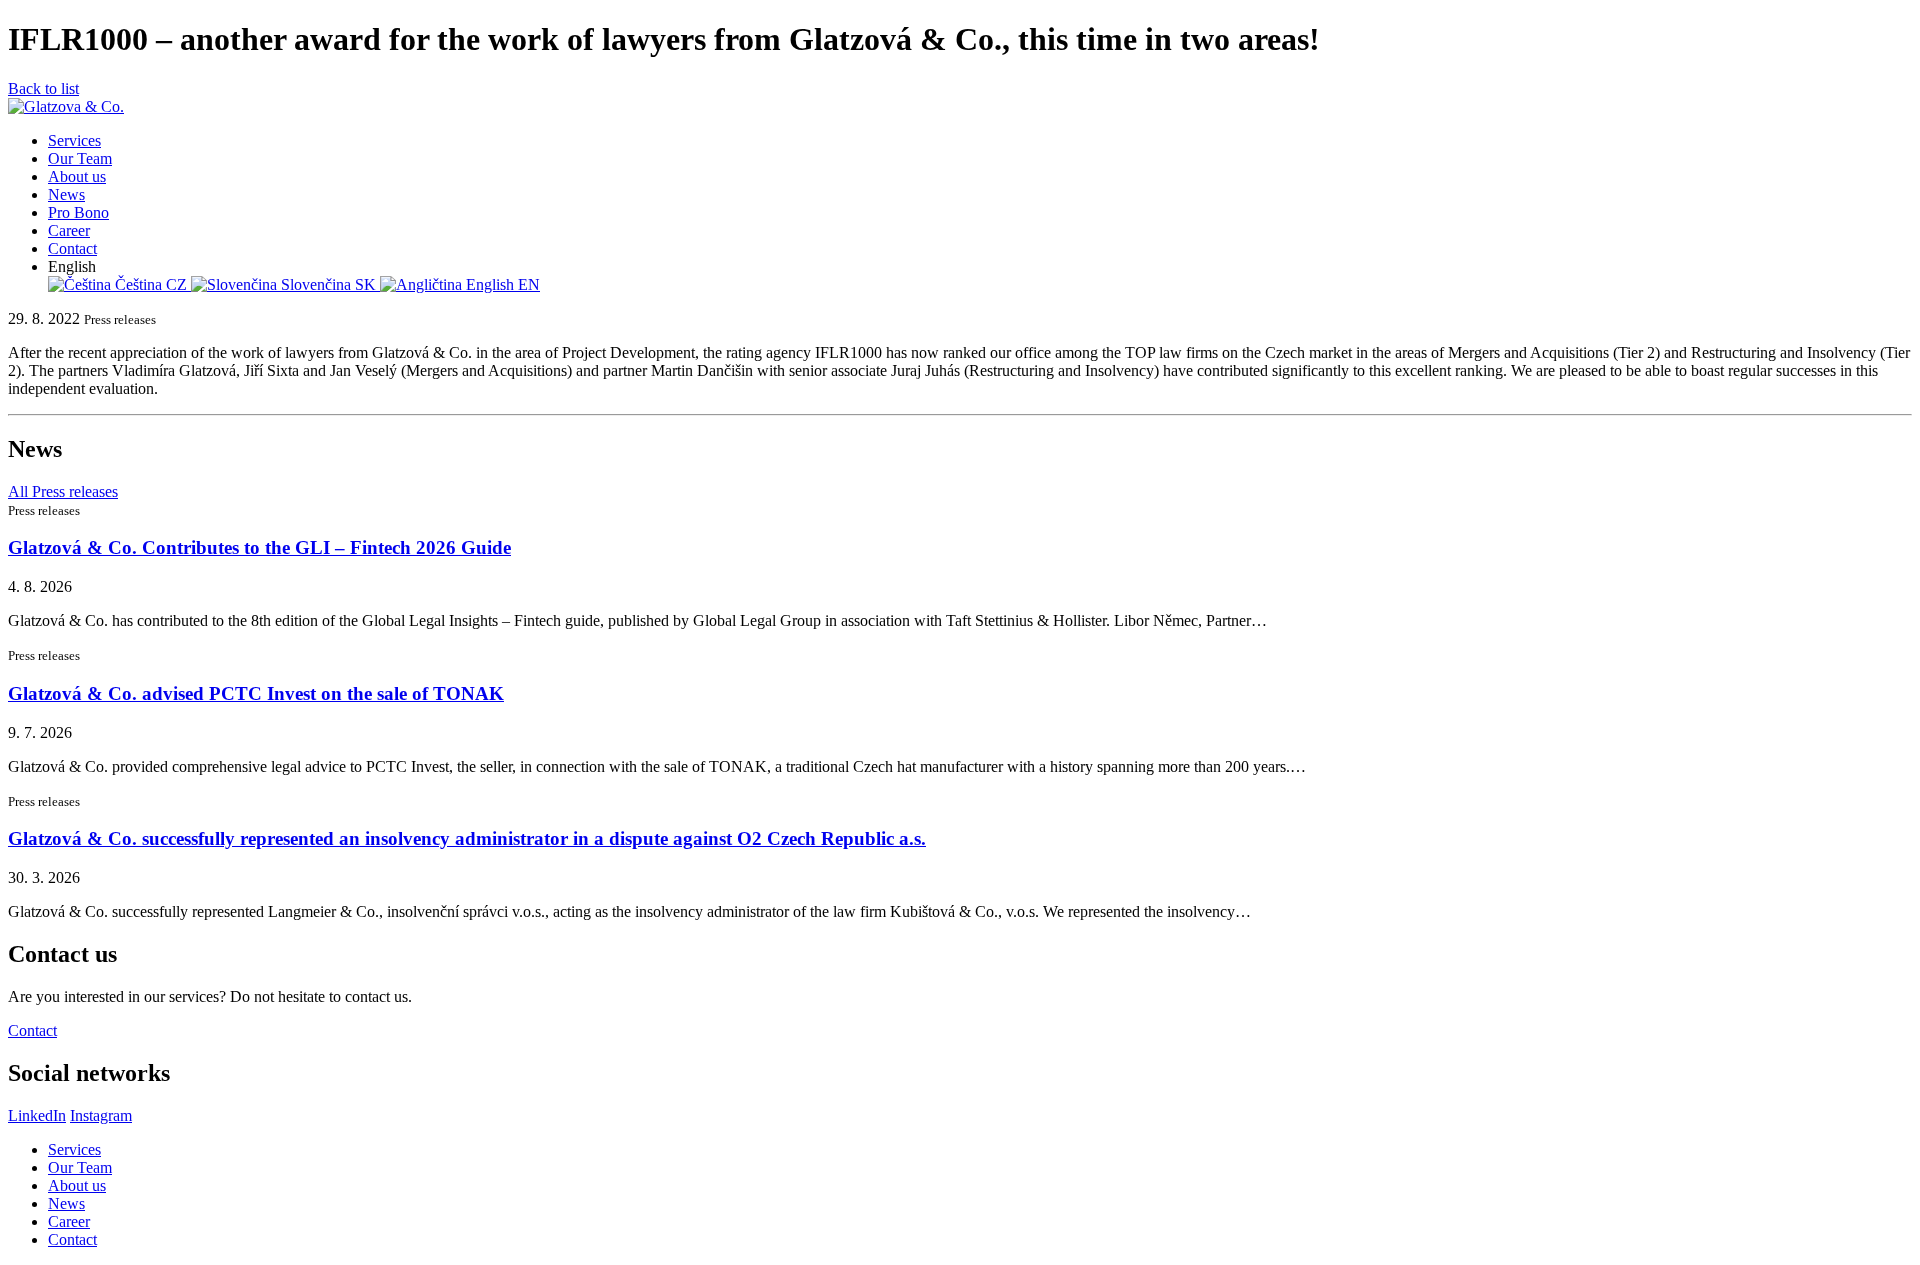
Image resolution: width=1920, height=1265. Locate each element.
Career (69, 1221)
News (66, 1203)
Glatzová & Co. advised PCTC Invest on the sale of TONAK (256, 693)
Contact (32, 1030)
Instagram (101, 1115)
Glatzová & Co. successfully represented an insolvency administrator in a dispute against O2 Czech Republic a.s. (467, 838)
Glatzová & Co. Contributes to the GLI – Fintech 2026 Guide (259, 547)
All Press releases (63, 491)
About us (77, 1185)
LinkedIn (37, 1115)
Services (74, 1149)
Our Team (80, 1167)
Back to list (43, 88)
